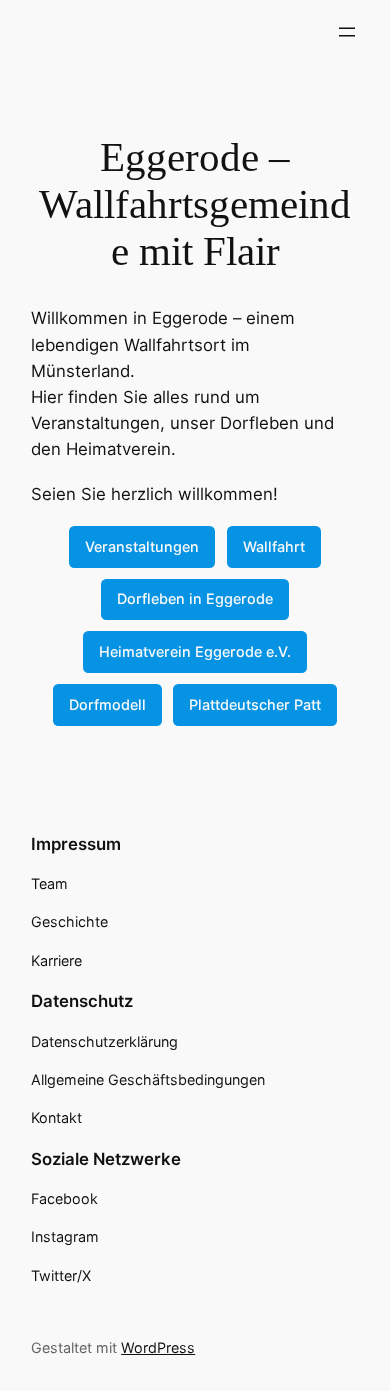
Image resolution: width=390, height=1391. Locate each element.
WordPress (158, 1347)
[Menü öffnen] (347, 32)
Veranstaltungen (142, 546)
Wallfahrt (274, 546)
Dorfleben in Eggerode (195, 598)
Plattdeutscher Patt (255, 704)
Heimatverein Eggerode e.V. (195, 651)
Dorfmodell (107, 704)
